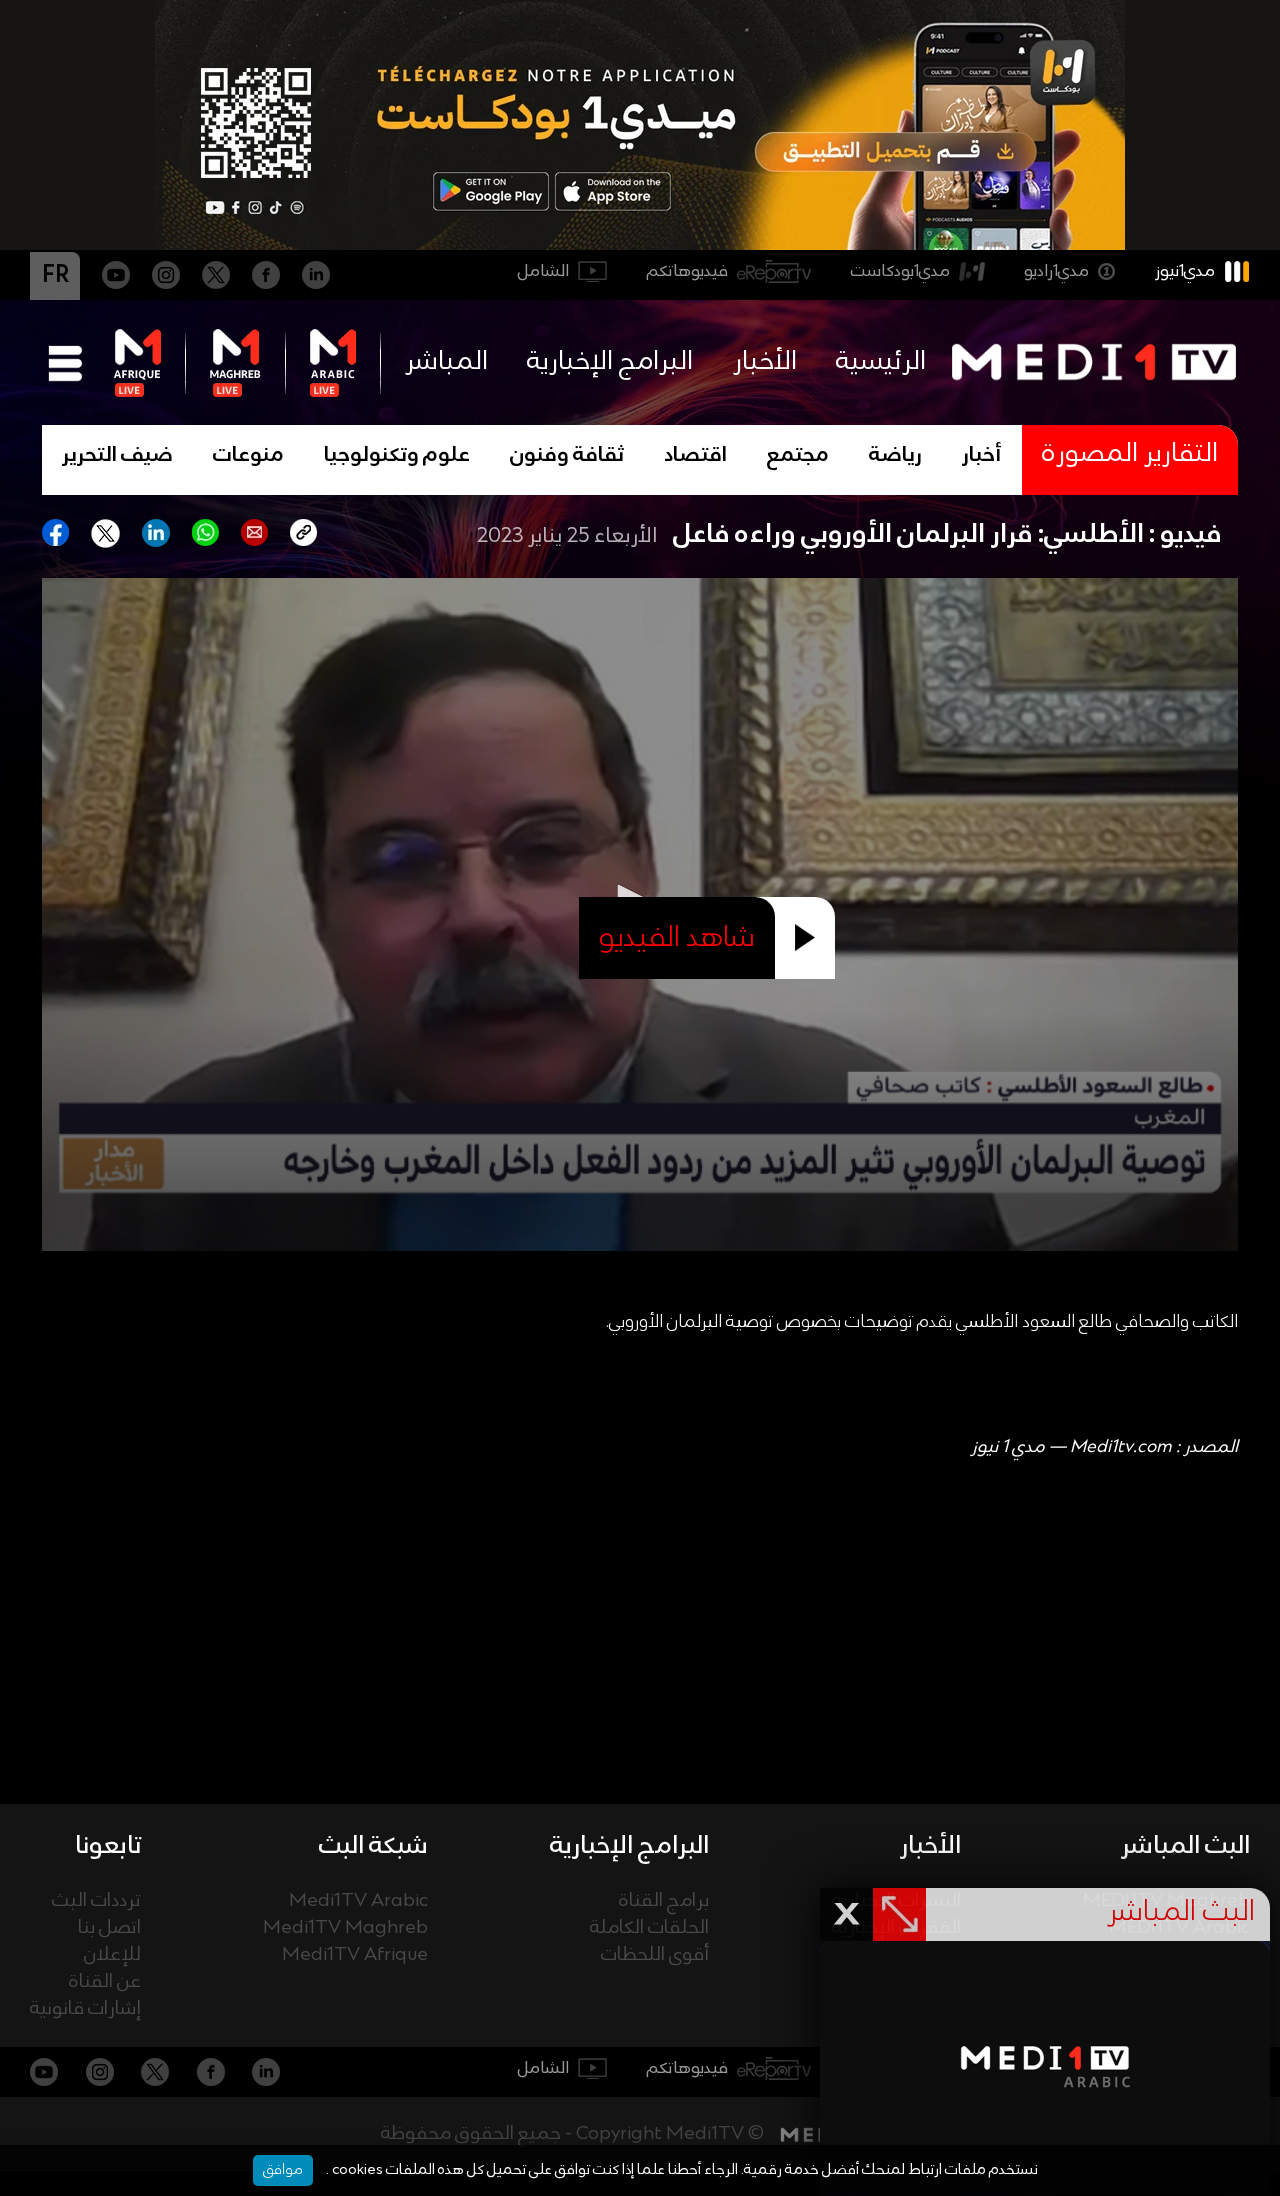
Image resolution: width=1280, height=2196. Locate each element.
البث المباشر (1185, 1846)
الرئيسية (881, 362)
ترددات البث (96, 1901)
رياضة (895, 456)
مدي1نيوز (1185, 271)
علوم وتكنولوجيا (397, 456)
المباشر (446, 362)
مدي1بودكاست (900, 271)
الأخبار (765, 362)
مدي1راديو (1056, 271)
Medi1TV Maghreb (345, 1928)
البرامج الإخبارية (610, 362)
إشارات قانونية (85, 2009)
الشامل (543, 271)
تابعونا (108, 1846)
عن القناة (105, 1982)
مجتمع (798, 456)
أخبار (982, 456)
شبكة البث (373, 1846)
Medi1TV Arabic (358, 1901)
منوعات (248, 456)
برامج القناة (664, 1901)
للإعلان (112, 1955)
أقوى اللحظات (655, 1955)
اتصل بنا (109, 1928)
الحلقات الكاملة (649, 1928)
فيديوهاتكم (687, 271)
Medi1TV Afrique (355, 1955)
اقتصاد (695, 456)
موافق (283, 2170)
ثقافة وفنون (567, 456)
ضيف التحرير (117, 456)
